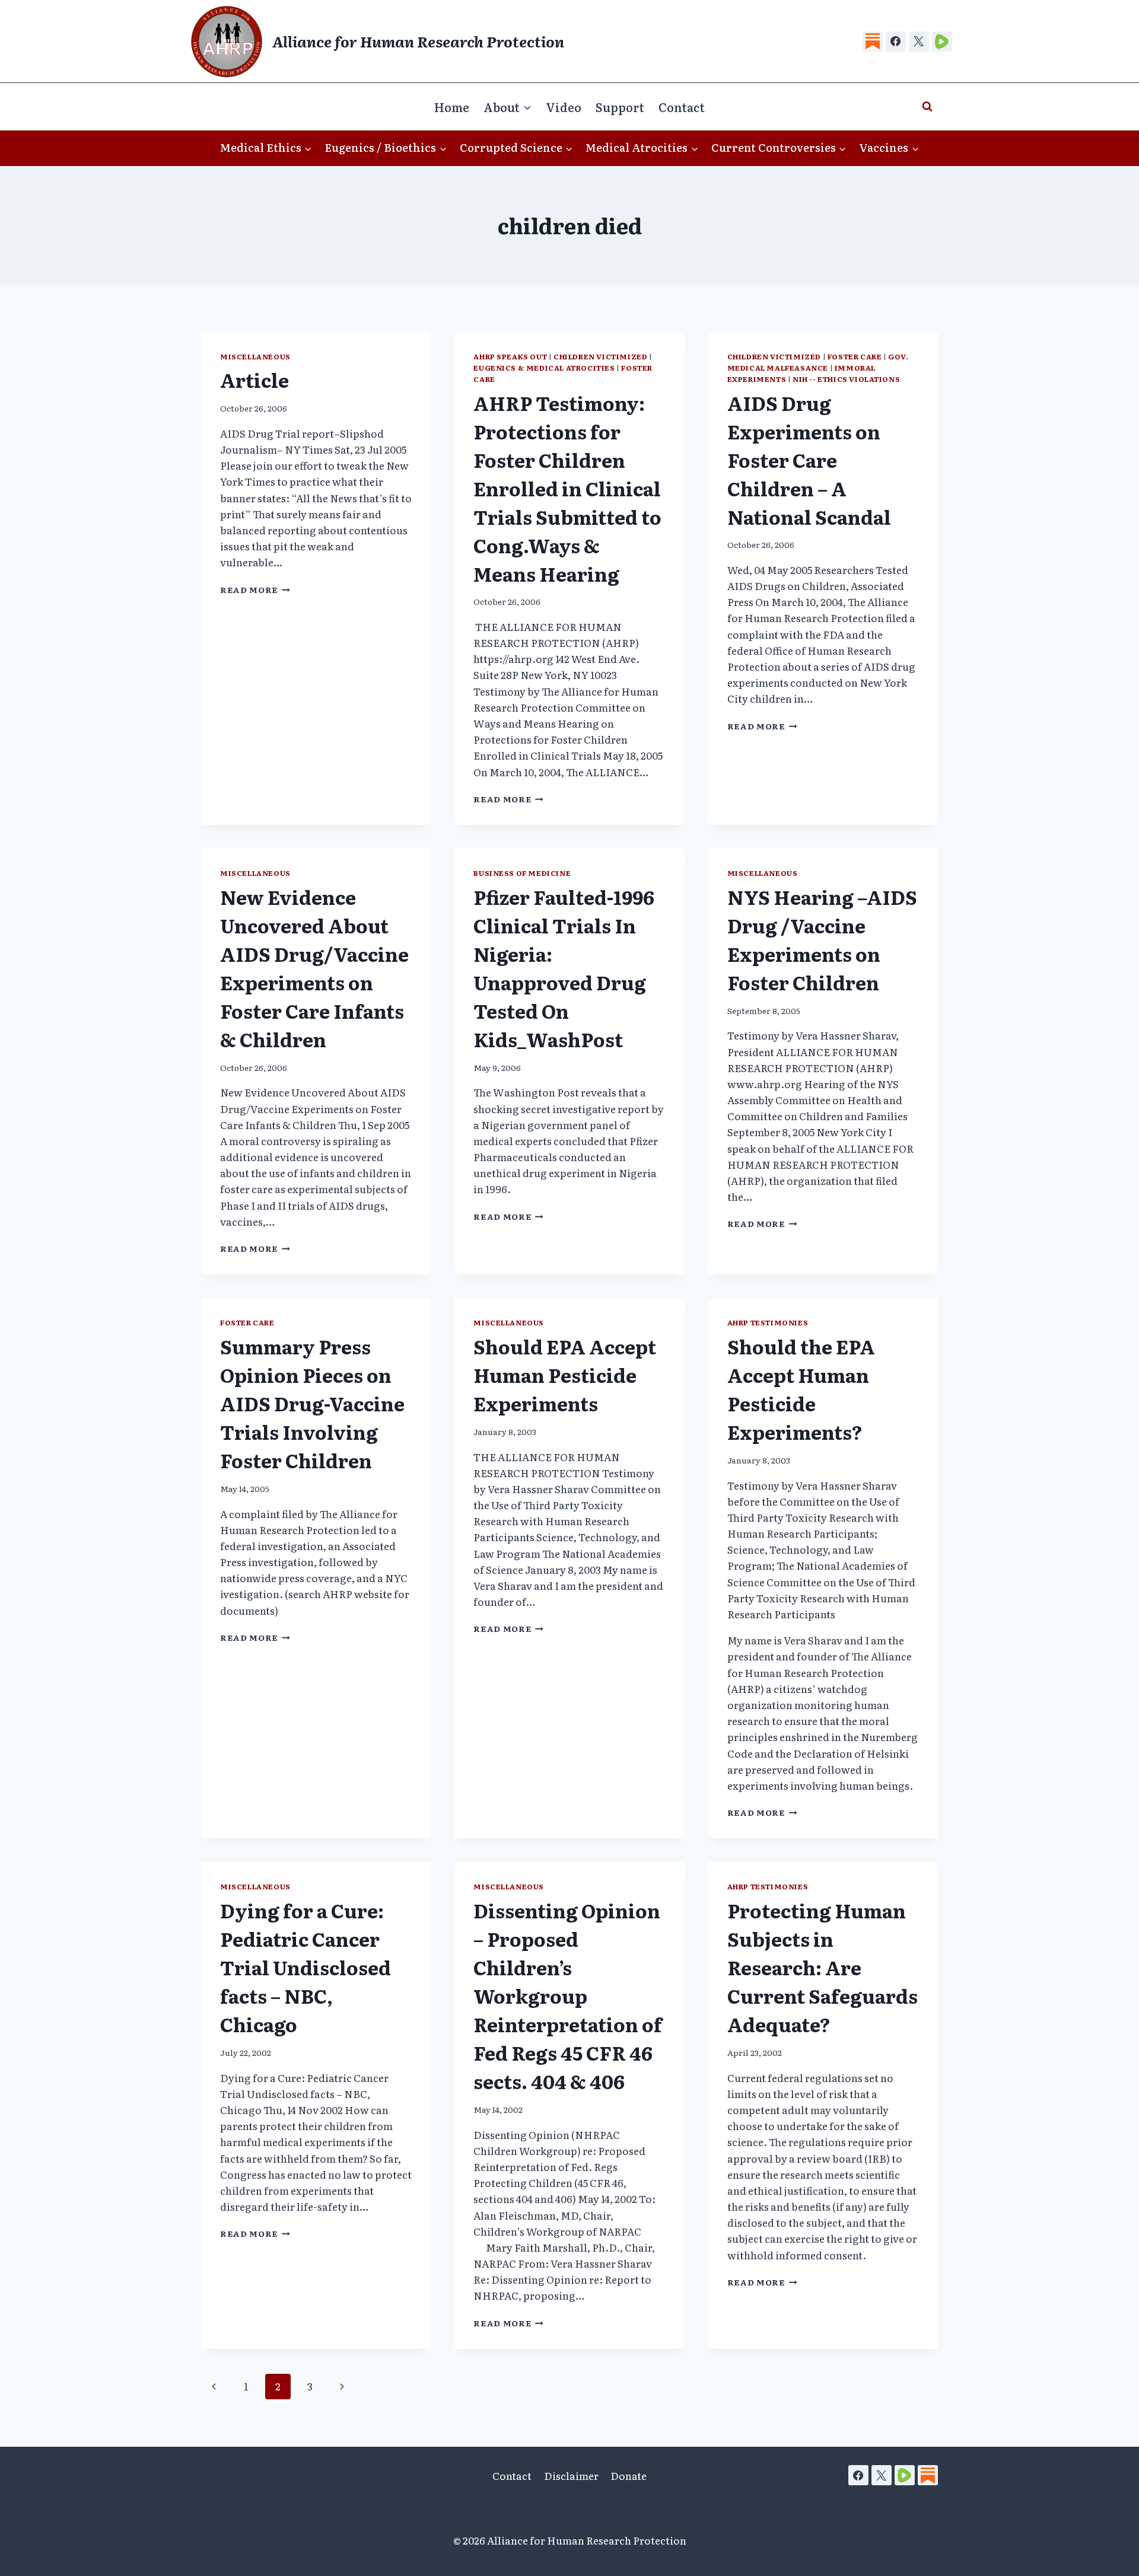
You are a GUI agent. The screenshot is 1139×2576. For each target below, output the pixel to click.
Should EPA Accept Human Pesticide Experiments (565, 1375)
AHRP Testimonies (768, 1322)
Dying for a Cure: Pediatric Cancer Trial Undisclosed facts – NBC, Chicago (306, 1967)
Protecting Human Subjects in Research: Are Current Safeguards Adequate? (823, 1967)
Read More (255, 589)
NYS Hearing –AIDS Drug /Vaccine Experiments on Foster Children (822, 939)
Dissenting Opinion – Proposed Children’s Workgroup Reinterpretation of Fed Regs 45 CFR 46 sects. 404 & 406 (568, 1995)
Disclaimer (571, 2475)
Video (564, 107)
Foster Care (855, 356)
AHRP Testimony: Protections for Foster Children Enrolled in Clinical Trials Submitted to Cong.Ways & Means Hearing (567, 488)
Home (452, 107)
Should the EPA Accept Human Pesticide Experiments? (801, 1389)
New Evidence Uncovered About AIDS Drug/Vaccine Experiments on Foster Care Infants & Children (314, 968)
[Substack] (873, 42)
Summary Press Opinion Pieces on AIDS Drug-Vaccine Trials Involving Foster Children (312, 1403)
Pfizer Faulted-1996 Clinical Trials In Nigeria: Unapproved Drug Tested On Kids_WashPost (564, 968)
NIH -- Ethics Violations (846, 379)
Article (254, 380)
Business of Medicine (522, 873)
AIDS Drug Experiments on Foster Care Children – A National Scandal (809, 460)
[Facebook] (896, 42)
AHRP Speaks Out (510, 356)
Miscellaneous (255, 356)
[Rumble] (942, 42)
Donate (629, 2475)
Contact (682, 107)
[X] (919, 42)
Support (620, 107)
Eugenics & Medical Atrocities (544, 368)
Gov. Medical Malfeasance (818, 362)
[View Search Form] (927, 107)
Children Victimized (600, 356)
